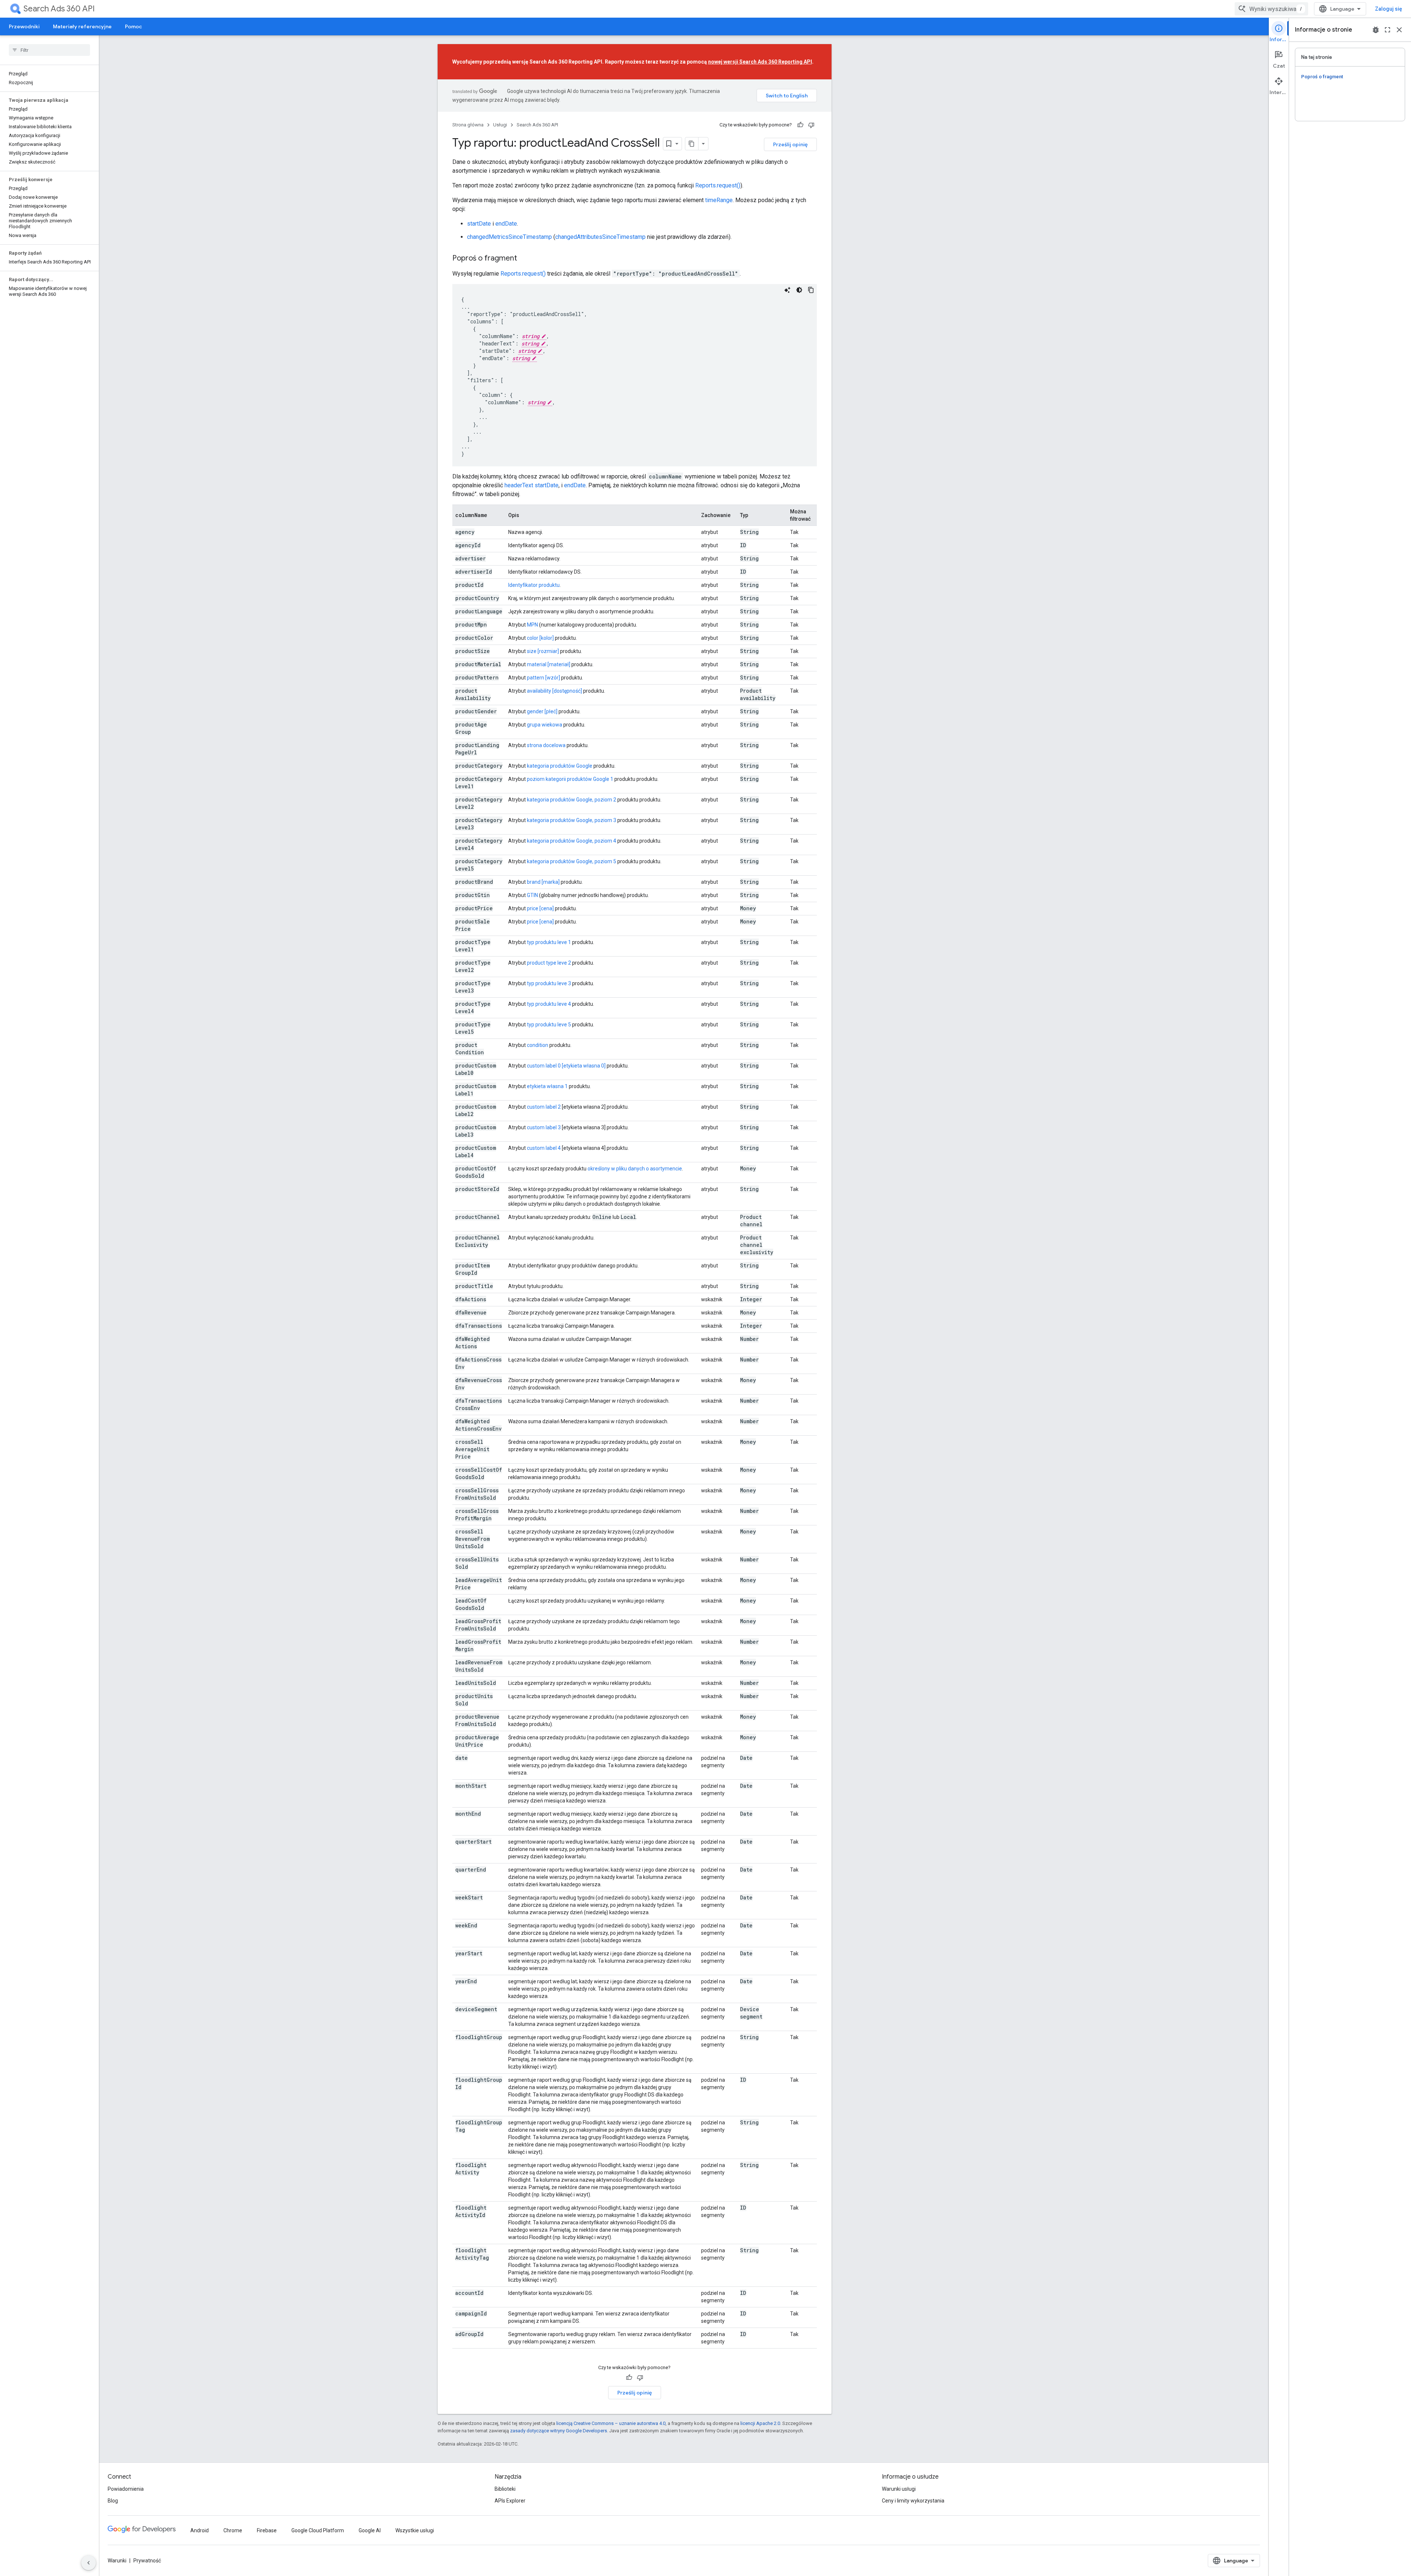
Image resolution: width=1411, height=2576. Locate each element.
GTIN (532, 895)
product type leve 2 (549, 963)
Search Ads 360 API (59, 9)
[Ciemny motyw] (799, 290)
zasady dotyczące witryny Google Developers (559, 2431)
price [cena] (540, 908)
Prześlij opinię (790, 144)
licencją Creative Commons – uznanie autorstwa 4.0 (611, 2423)
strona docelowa (546, 745)
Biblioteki (505, 2489)
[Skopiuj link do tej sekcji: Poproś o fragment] (524, 259)
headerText (519, 485)
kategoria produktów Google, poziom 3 (572, 820)
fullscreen (1387, 30)
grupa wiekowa (545, 725)
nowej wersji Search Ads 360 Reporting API (760, 62)
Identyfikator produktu (534, 585)
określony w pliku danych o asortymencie (635, 1169)
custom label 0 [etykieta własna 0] (566, 1066)
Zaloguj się (1389, 9)
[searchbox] (49, 50)
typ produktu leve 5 (549, 1025)
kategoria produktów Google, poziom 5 (572, 861)
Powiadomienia (126, 2489)
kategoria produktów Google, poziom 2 (572, 800)
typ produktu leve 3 (549, 983)
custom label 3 (544, 1127)
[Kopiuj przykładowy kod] (811, 290)
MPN (532, 625)
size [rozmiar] (543, 651)
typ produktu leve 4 (549, 1004)
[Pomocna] (800, 125)
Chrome (233, 2530)
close (1399, 30)
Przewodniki (24, 26)
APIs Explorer (510, 2501)
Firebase (267, 2530)
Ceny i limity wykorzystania (913, 2501)
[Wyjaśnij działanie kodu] (787, 290)
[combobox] (1271, 9)
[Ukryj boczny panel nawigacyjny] (89, 2563)
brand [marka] (543, 882)
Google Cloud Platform (318, 2530)
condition (538, 1045)
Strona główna (468, 125)
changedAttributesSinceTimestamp (600, 237)
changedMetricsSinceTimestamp (509, 237)
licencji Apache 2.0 (760, 2423)
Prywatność (147, 2561)
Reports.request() (718, 185)
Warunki (117, 2561)
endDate (506, 224)
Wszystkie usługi (415, 2530)
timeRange (719, 200)
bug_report (1376, 30)
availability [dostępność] (554, 691)
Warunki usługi (899, 2489)
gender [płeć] (542, 711)
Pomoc (133, 26)
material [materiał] (549, 664)
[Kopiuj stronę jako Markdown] (692, 144)
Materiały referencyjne (82, 26)
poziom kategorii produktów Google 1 (570, 779)
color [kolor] (540, 638)
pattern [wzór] (543, 678)
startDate (479, 224)
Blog (113, 2501)
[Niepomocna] (811, 125)
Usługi (500, 125)
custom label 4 (544, 1148)
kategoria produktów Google (560, 766)
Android (200, 2530)
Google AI (370, 2530)
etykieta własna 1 (547, 1086)
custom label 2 (544, 1107)
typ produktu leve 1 (549, 942)
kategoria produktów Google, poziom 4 (572, 841)
